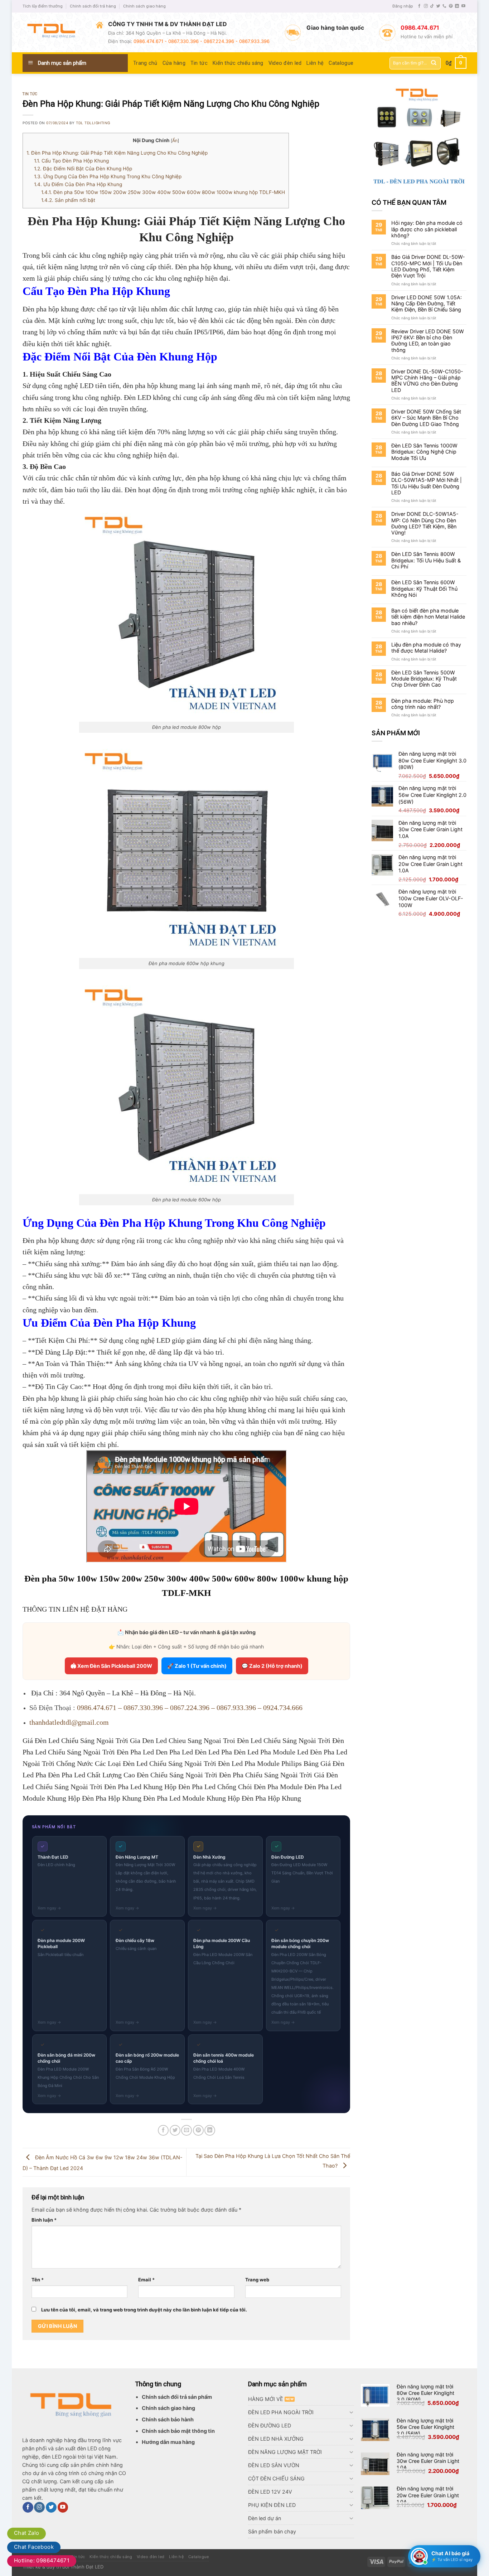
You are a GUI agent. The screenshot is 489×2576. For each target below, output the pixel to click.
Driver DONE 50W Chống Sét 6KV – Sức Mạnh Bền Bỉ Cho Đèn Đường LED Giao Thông (426, 418)
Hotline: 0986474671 (42, 2560)
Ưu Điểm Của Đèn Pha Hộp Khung (78, 184)
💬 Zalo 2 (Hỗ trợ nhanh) (272, 1666)
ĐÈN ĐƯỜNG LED (270, 2425)
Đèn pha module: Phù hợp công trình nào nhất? (423, 704)
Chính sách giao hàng (144, 6)
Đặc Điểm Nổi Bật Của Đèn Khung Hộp (83, 169)
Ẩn (175, 141)
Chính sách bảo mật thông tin (178, 2431)
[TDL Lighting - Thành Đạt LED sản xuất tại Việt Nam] (54, 32)
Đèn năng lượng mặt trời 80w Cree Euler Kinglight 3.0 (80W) (425, 2393)
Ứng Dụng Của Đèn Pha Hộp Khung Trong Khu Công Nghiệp (108, 176)
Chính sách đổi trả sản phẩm (177, 2397)
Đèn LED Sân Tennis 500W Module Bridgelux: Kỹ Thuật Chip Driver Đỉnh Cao (424, 679)
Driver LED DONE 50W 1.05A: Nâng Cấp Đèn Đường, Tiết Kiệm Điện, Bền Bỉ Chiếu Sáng (427, 304)
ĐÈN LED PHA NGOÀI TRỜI (281, 2412)
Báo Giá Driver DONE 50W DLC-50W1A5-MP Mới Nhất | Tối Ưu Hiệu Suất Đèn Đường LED (427, 483)
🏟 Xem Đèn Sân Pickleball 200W (111, 1666)
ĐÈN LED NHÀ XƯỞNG (276, 2439)
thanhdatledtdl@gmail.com (69, 1722)
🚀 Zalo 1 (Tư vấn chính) (197, 1666)
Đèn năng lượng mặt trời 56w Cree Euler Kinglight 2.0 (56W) (425, 2427)
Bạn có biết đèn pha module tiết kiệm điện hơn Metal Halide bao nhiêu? (428, 617)
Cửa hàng (174, 63)
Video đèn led (285, 63)
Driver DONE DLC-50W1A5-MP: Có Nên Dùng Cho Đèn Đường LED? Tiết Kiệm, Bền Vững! (425, 523)
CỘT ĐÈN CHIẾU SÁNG (276, 2478)
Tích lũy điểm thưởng (43, 6)
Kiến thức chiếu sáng (238, 63)
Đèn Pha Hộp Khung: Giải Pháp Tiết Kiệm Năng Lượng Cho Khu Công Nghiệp (117, 153)
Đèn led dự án (265, 2518)
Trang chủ (145, 63)
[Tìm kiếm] (434, 63)
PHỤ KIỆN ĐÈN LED (272, 2505)
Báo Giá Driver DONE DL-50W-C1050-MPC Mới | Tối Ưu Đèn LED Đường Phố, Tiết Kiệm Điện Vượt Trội (428, 266)
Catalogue (341, 63)
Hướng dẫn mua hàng (168, 2442)
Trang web (257, 2280)
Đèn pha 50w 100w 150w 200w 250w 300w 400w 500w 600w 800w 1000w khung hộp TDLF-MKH (163, 192)
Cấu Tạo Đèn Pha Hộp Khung (71, 161)
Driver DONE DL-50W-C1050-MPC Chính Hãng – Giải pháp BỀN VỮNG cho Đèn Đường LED (427, 381)
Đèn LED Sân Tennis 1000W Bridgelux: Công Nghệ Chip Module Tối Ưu (424, 452)
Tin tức (199, 63)
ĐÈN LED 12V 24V (270, 2492)
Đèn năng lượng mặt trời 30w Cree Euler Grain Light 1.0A (428, 2461)
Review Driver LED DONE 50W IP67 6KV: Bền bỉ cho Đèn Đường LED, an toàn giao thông (428, 341)
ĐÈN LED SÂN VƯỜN (274, 2465)
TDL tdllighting (93, 123)
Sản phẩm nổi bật (68, 200)
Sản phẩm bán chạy (272, 2531)
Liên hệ (315, 63)
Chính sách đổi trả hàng (93, 6)
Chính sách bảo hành (168, 2419)
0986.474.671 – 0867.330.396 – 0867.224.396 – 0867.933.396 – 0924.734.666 (190, 1708)
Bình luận (44, 2220)
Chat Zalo (26, 2533)
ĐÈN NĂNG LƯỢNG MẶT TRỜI (285, 2452)
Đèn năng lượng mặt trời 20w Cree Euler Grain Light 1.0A (428, 2495)
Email (146, 2280)
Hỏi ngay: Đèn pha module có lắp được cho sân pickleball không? (427, 229)
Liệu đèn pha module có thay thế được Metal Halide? (426, 648)
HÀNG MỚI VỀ (266, 2399)
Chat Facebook (34, 2547)
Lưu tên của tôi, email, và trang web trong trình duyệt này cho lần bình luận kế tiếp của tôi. (144, 2310)
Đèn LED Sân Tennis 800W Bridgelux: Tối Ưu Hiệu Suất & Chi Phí (426, 560)
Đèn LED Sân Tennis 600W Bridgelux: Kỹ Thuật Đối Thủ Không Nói (424, 589)
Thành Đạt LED (87, 2567)
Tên (38, 2280)
